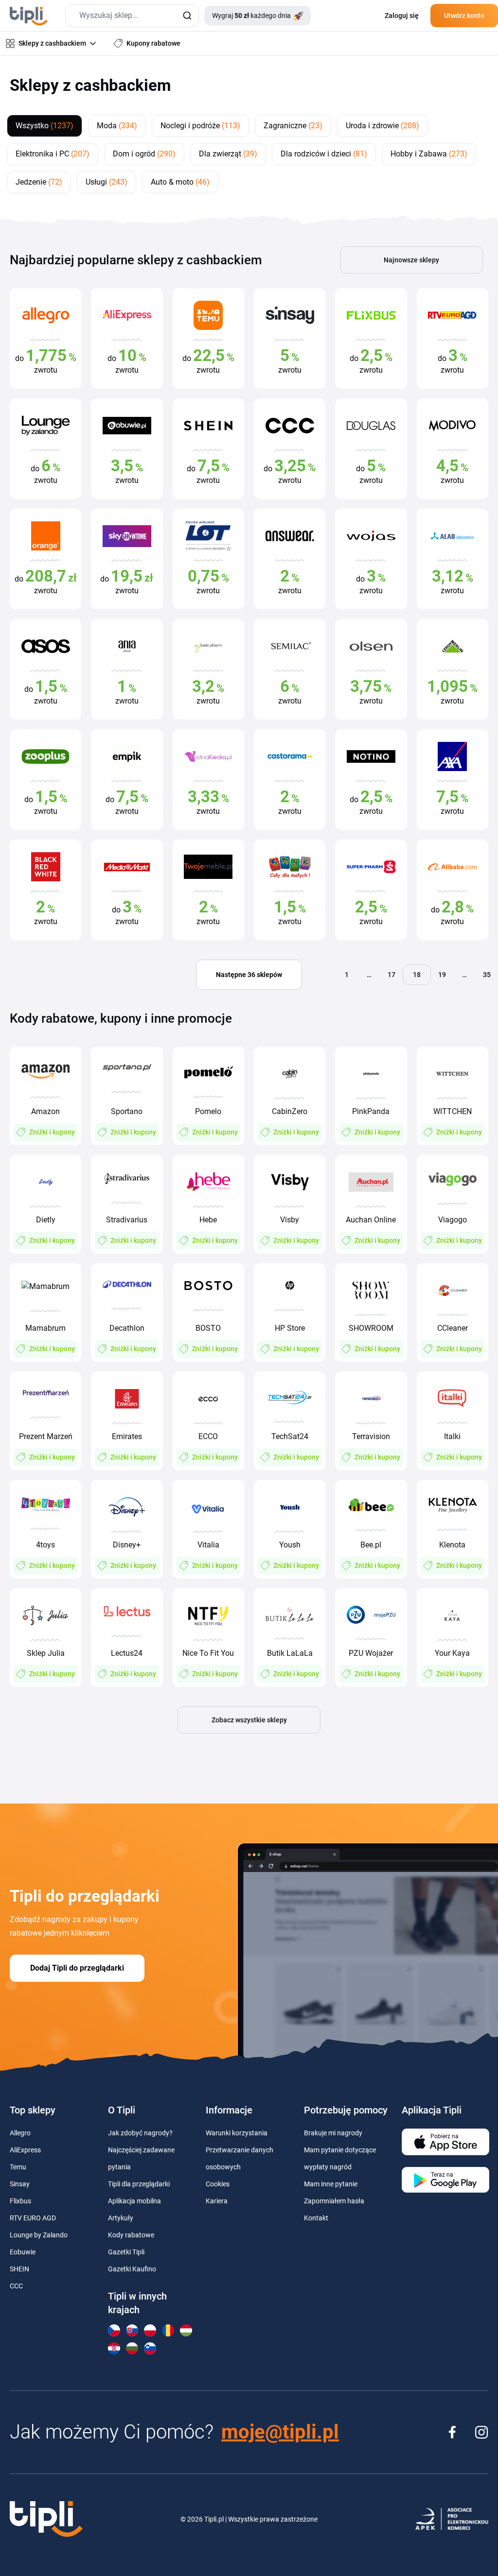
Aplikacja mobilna (134, 2201)
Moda (117, 126)
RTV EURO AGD (33, 2218)
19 (442, 975)
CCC (16, 2286)
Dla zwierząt (228, 154)
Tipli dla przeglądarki (139, 2184)
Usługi (107, 182)
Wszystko (44, 126)
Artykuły (121, 2218)
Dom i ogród (144, 154)
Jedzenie (39, 182)
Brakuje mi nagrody (333, 2133)
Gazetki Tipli (126, 2252)
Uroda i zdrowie (382, 126)
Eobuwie (23, 2252)
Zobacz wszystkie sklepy (249, 1720)
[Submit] (187, 16)
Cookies (218, 2184)
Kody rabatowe (131, 2235)
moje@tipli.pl (280, 2432)
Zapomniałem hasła (334, 2201)
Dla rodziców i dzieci (324, 154)
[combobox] (132, 16)
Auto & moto (180, 182)
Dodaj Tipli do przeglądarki (77, 1968)
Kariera (217, 2201)
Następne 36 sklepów (249, 975)
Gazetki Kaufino (132, 2269)
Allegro (20, 2133)
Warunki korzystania (237, 2133)
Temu (18, 2167)
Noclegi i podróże (200, 126)
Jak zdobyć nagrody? (140, 2133)
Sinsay (20, 2184)
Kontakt (316, 2218)
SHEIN (19, 2269)
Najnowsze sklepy (411, 260)
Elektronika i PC (53, 154)
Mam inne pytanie (331, 2184)
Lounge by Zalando (39, 2235)
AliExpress (25, 2150)
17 (391, 975)
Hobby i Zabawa (429, 154)
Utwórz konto (464, 16)
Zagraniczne (293, 126)
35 (487, 975)
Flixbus (20, 2201)
